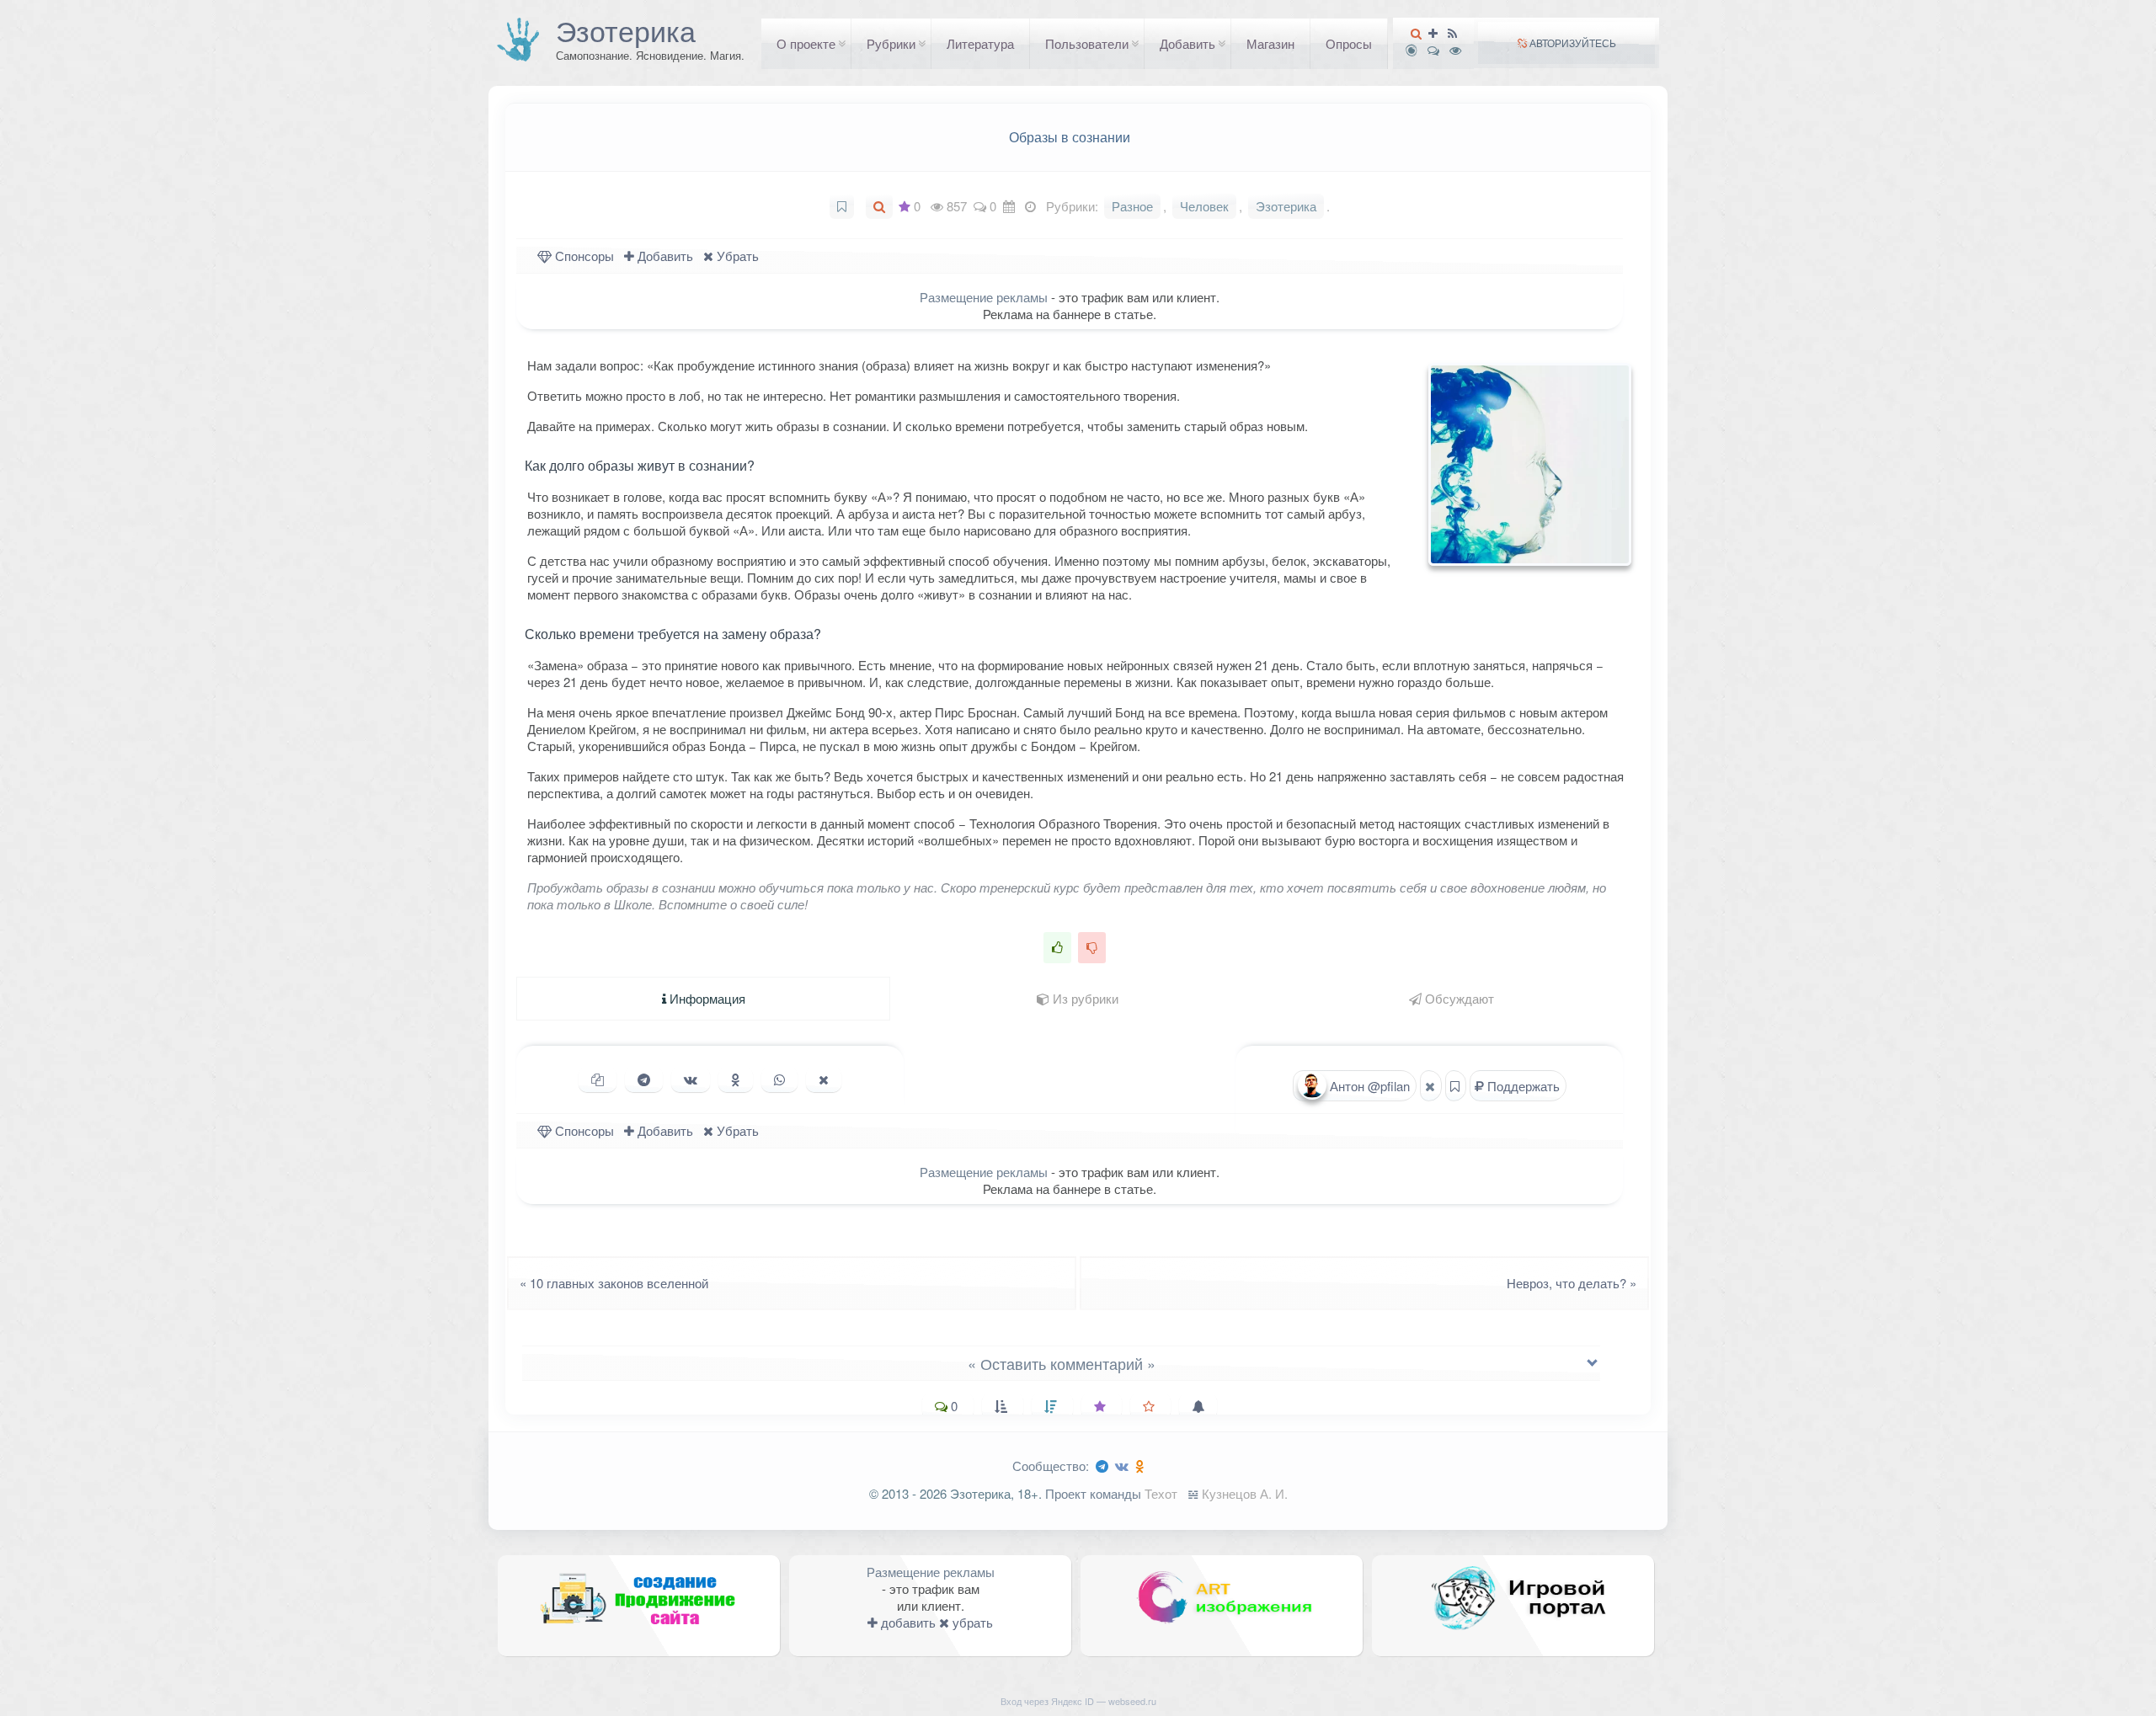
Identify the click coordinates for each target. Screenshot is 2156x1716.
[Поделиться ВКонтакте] (691, 1079)
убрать (971, 1622)
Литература (980, 43)
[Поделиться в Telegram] (644, 1079)
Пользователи (1087, 43)
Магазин (1270, 43)
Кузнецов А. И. (1245, 1493)
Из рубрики (1084, 998)
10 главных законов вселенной (609, 1283)
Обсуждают (1458, 998)
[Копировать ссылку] (598, 1079)
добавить (907, 1622)
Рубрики (891, 43)
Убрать (736, 256)
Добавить (1187, 43)
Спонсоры (583, 256)
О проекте (806, 43)
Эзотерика (626, 30)
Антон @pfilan (1368, 1086)
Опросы (1349, 43)
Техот (1161, 1493)
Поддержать (1522, 1086)
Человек (1204, 206)
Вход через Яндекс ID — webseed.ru (1078, 1701)
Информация (706, 998)
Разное (1132, 206)
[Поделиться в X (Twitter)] (824, 1079)
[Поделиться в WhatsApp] (779, 1079)
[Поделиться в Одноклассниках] (736, 1079)
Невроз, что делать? (1577, 1283)
